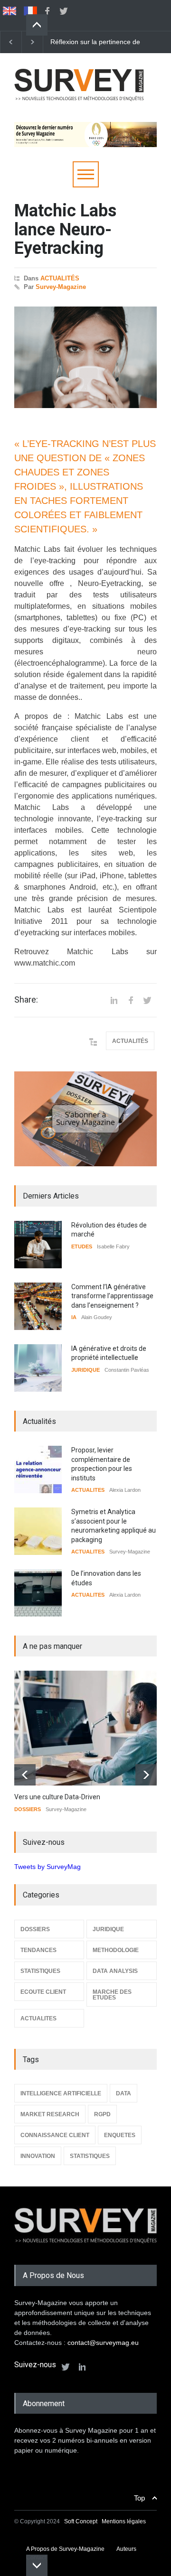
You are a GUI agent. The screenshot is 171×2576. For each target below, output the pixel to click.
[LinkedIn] (114, 1000)
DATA (123, 2093)
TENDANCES (38, 1950)
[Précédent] (11, 42)
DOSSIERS (28, 1809)
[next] (37, 2565)
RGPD (102, 2114)
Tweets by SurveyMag (47, 1867)
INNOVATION (38, 2156)
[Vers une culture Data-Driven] (93, 1728)
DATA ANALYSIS (115, 1971)
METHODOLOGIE (116, 1950)
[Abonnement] (85, 1119)
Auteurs (126, 2549)
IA (74, 1317)
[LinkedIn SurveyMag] (82, 2367)
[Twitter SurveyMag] (66, 2367)
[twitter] (64, 11)
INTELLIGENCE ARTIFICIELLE (61, 2093)
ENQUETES (120, 2135)
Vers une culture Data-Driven (57, 1797)
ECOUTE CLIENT (43, 1992)
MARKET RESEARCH (50, 2114)
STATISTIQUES (40, 1971)
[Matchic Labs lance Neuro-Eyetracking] (85, 357)
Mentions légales (124, 2521)
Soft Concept (81, 2521)
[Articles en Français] (30, 11)
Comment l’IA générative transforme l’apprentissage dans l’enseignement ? (112, 1296)
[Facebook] (131, 1000)
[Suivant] (33, 42)
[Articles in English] (9, 11)
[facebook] (47, 11)
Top (139, 2498)
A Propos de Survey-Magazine (65, 2549)
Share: (26, 1000)
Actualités (60, 278)
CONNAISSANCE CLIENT (55, 2135)
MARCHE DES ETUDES (112, 1995)
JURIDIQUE (85, 1370)
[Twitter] (147, 1000)
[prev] (37, 25)
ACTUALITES (88, 1490)
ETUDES (82, 1246)
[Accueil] (79, 104)
